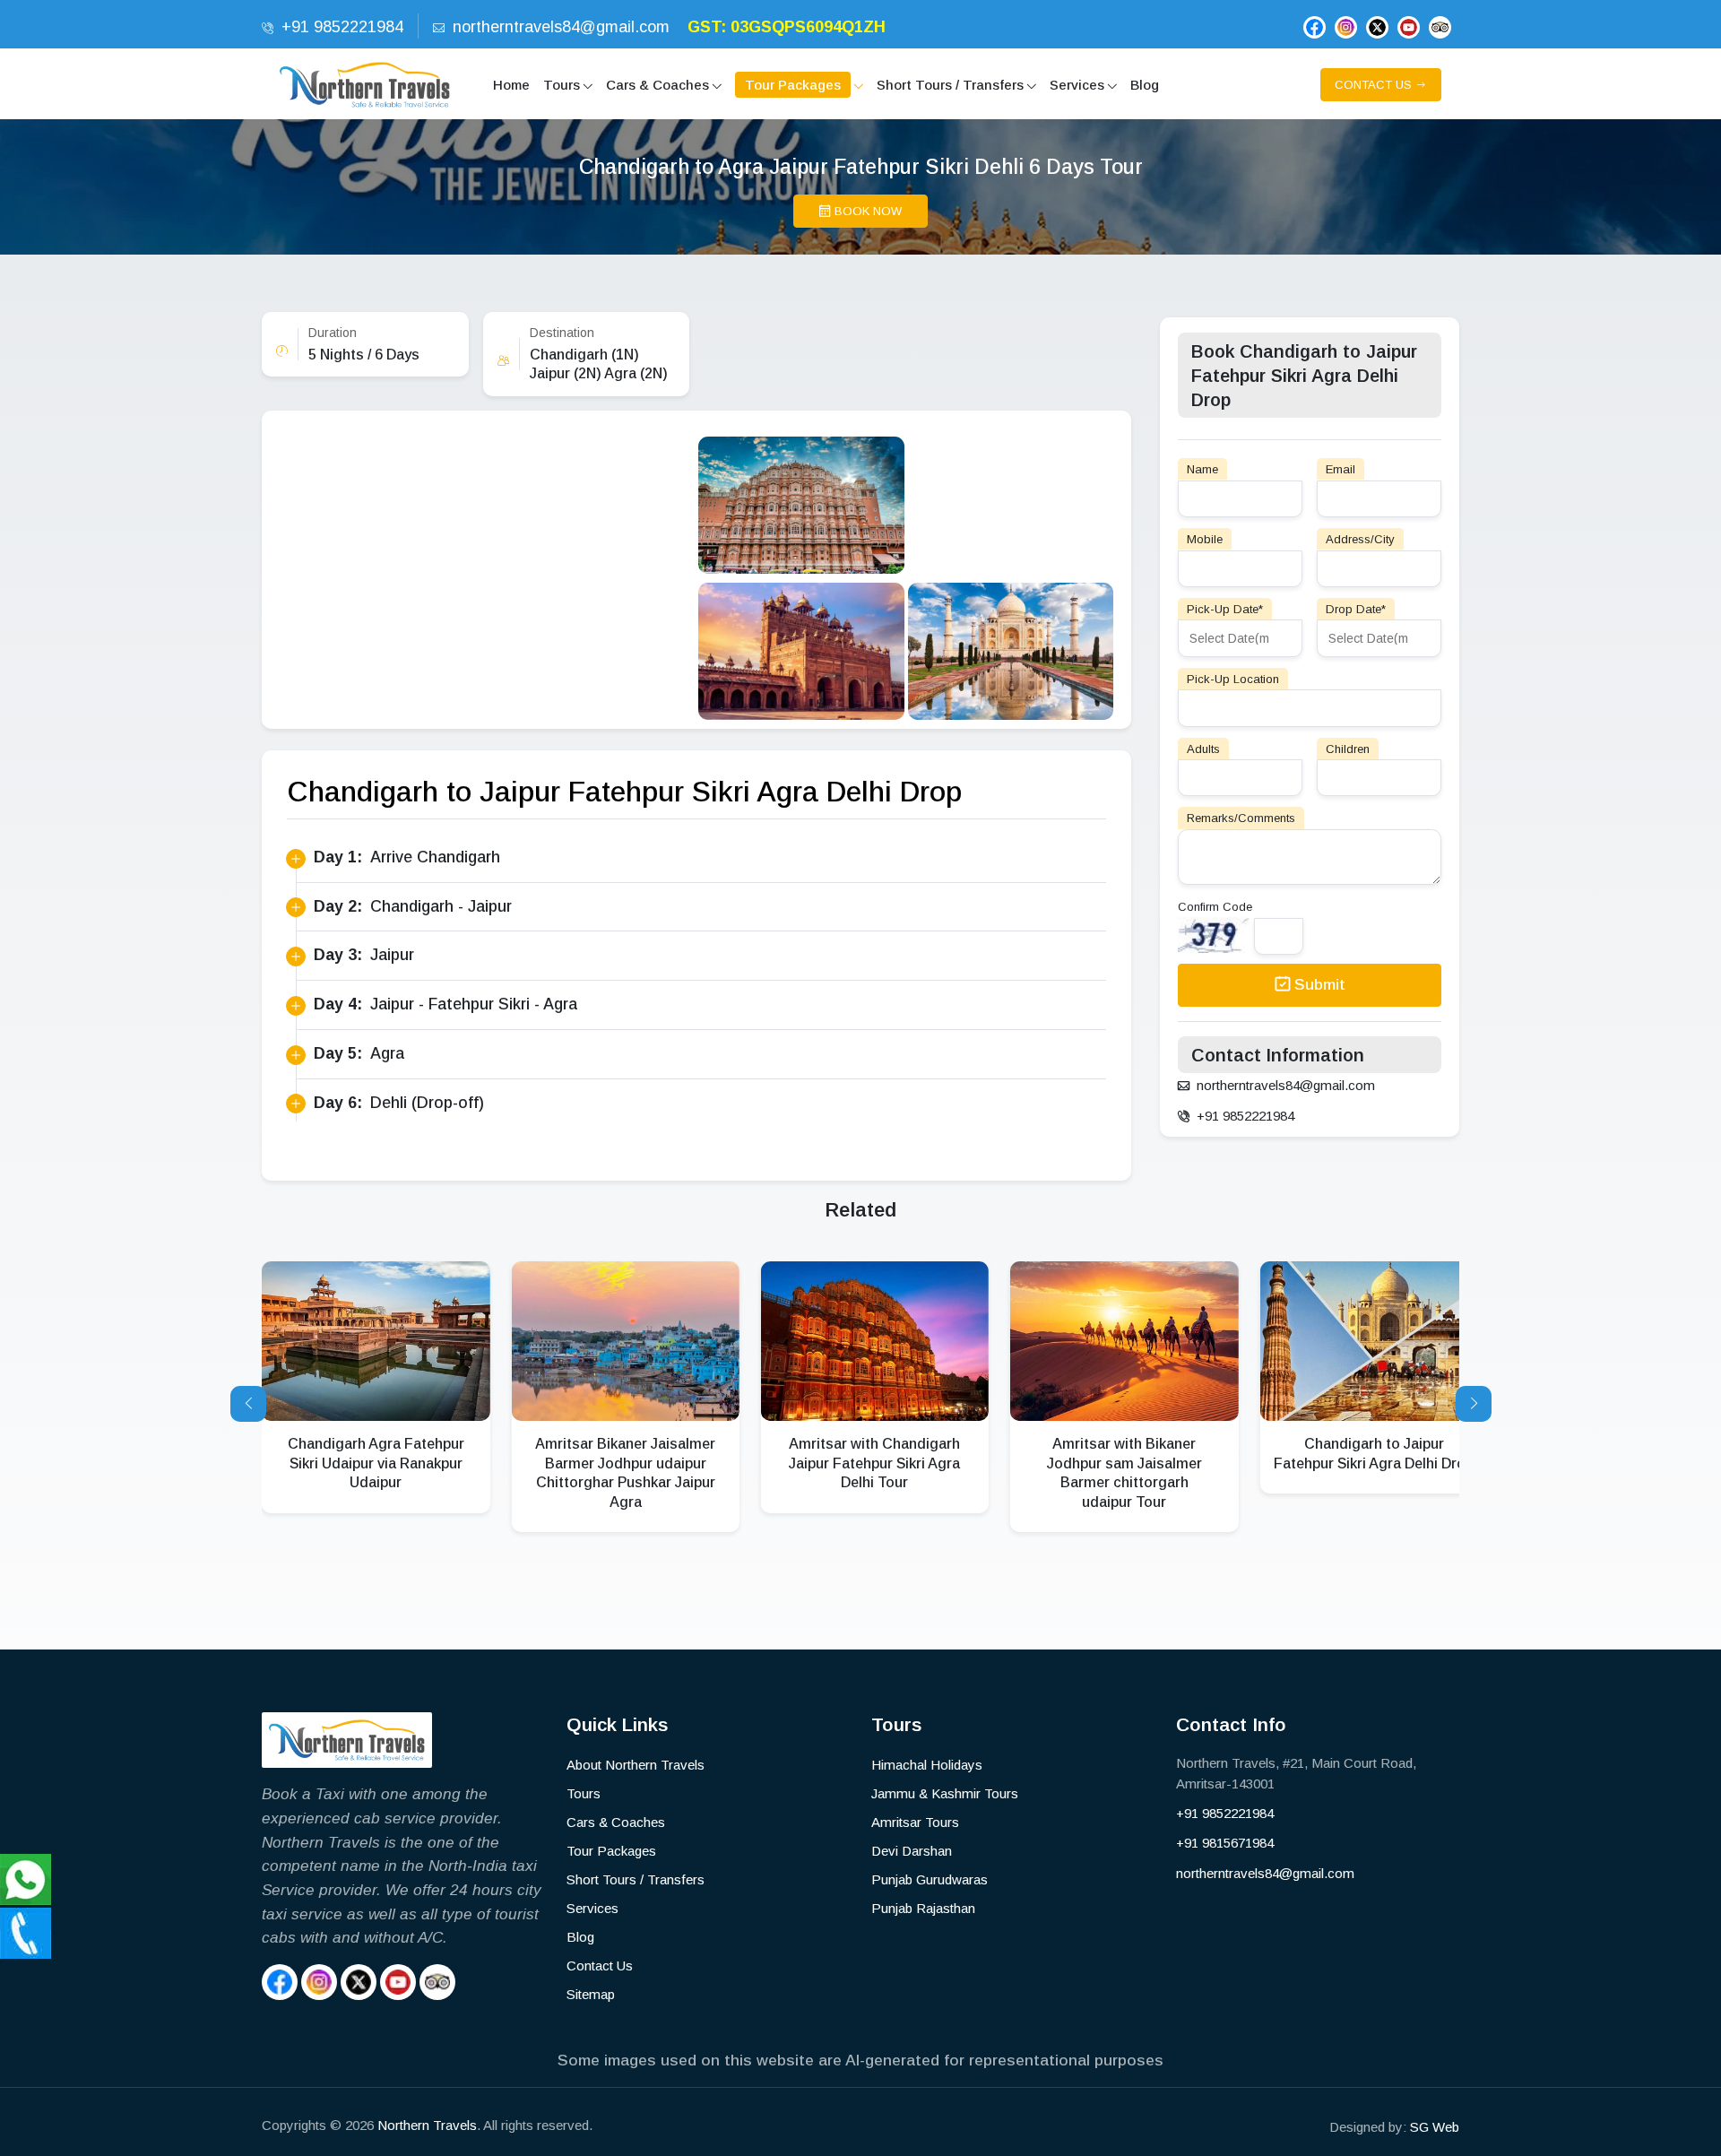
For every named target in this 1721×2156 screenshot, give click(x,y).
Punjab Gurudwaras (930, 1879)
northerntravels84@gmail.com (1265, 1873)
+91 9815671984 (1225, 1843)
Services (592, 1908)
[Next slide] (1474, 1404)
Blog (580, 1937)
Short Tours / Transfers (636, 1879)
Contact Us (600, 1966)
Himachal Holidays (927, 1765)
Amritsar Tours (915, 1822)
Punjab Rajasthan (923, 1908)
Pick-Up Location (1233, 678)
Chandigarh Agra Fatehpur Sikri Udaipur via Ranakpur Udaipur (376, 1463)
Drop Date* (1356, 608)
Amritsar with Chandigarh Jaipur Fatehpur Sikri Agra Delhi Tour (874, 1463)
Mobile (1205, 538)
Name (1202, 469)
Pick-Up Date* (1225, 608)
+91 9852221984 (1225, 1813)
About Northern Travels (636, 1765)
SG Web (1435, 2127)
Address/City (1360, 538)
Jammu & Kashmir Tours (945, 1793)
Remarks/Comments (1241, 818)
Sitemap (591, 1994)
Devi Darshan (912, 1851)
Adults (1203, 748)
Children (1348, 748)
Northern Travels (427, 2125)
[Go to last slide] (248, 1404)
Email (1340, 469)
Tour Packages (611, 1851)
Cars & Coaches (616, 1822)
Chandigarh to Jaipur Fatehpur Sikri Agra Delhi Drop (1374, 1454)
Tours (584, 1793)
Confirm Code (1215, 907)
